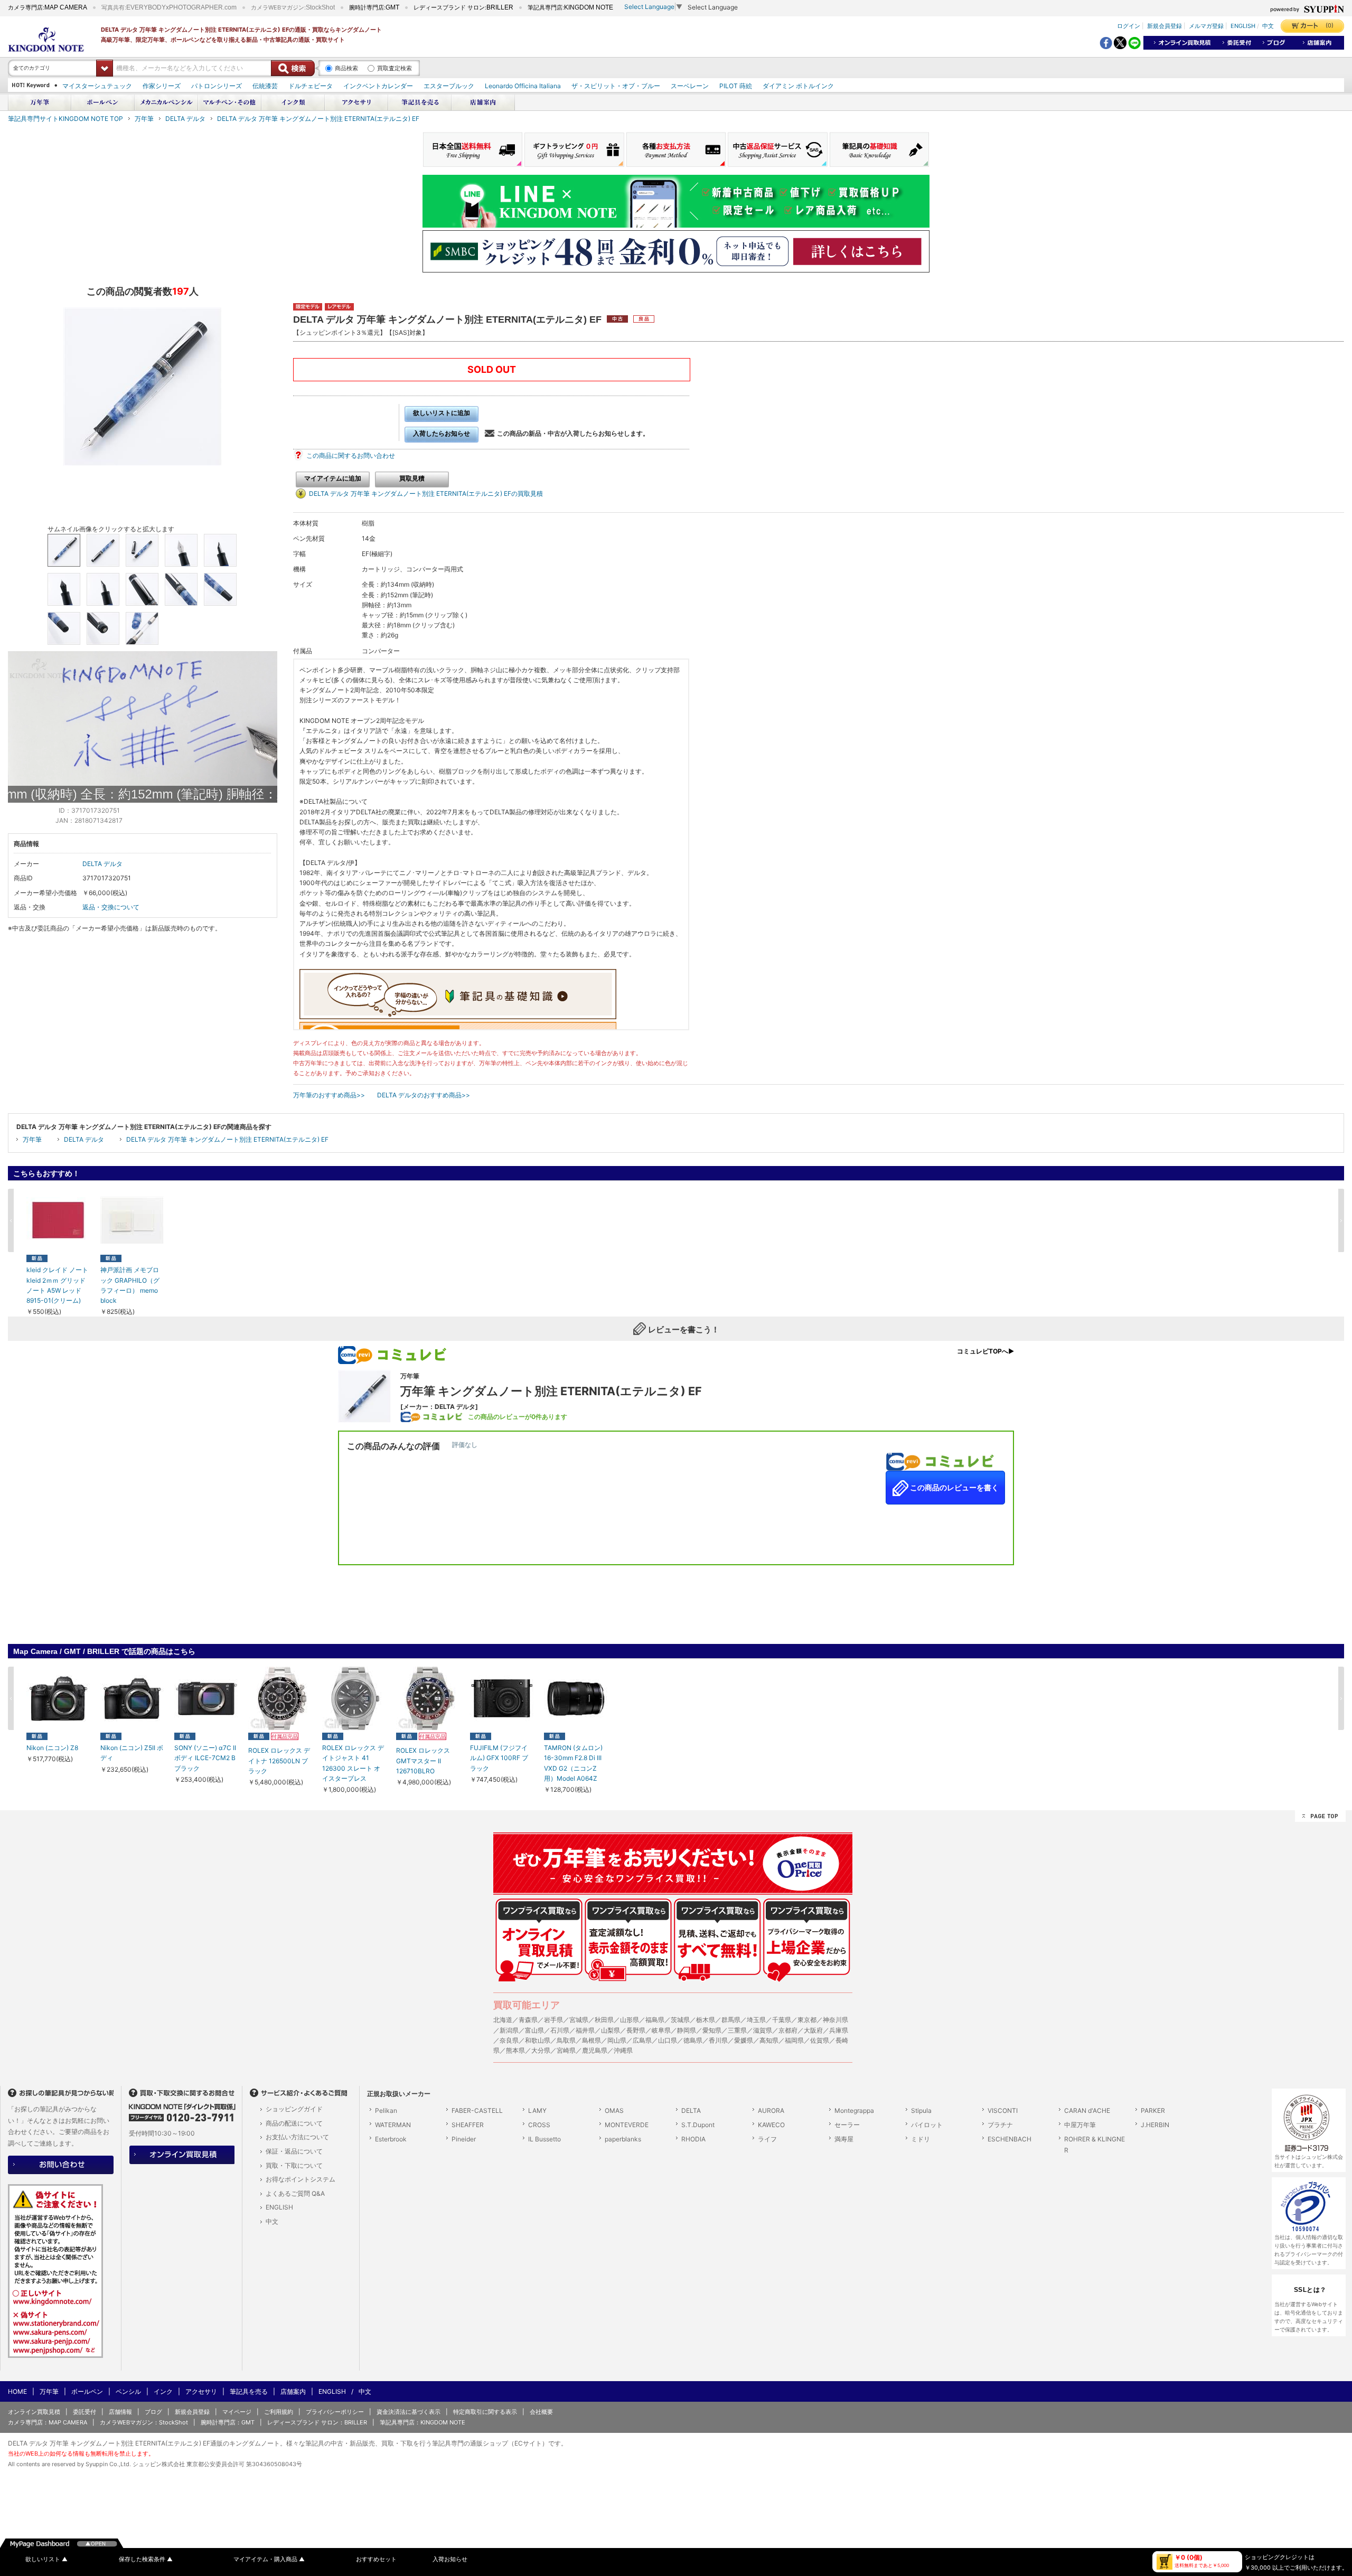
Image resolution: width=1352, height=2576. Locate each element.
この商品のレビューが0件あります (518, 1417)
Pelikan (386, 2110)
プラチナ (1000, 2125)
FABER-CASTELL (477, 2110)
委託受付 (84, 2412)
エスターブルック (449, 86)
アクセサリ (201, 2391)
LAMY (537, 2110)
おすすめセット (376, 2559)
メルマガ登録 (1206, 26)
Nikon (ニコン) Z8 (52, 1748)
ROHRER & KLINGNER (1095, 2145)
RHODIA (693, 2139)
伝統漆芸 (265, 86)
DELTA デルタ (185, 119)
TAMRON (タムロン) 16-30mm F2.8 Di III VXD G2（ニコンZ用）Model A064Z (573, 1763)
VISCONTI (1003, 2110)
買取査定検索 (395, 68)
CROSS (539, 2125)
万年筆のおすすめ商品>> (329, 1095)
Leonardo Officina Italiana (523, 86)
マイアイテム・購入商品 (269, 2559)
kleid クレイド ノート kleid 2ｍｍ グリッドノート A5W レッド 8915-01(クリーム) (57, 1285)
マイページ (237, 2412)
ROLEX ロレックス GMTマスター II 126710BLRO (423, 1760)
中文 (1268, 26)
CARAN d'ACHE (1087, 2110)
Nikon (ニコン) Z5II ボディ (132, 1753)
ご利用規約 (279, 2412)
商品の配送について (294, 2123)
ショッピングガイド (294, 2109)
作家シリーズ (162, 86)
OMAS (614, 2110)
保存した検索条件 (146, 2559)
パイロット (927, 2125)
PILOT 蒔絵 (736, 86)
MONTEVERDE (627, 2125)
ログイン (1129, 26)
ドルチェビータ (311, 86)
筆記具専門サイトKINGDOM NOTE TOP (65, 119)
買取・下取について (294, 2165)
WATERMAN (393, 2125)
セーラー (847, 2125)
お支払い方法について (297, 2137)
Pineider (464, 2139)
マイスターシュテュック (97, 86)
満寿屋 (844, 2139)
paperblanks (623, 2139)
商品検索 (346, 68)
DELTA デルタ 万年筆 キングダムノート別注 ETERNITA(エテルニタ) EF (318, 119)
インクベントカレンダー (378, 86)
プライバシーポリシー (335, 2412)
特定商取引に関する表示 (485, 2412)
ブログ (153, 2412)
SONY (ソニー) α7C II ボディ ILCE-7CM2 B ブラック (205, 1758)
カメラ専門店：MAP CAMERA (48, 2422)
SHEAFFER (468, 2125)
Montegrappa (854, 2110)
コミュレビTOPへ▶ (985, 1351)
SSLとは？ (1310, 2290)
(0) (1330, 25)
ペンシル (128, 2391)
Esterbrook (391, 2139)
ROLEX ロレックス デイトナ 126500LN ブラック (279, 1760)
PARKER (1153, 2110)
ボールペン (87, 2391)
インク (163, 2391)
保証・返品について (294, 2151)
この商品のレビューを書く (954, 1488)
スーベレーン (690, 86)
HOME (17, 2391)
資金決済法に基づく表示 (409, 2412)
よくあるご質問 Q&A (295, 2193)
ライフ (767, 2139)
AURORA (771, 2110)
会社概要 (541, 2412)
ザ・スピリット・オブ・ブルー (616, 86)
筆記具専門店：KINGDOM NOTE (422, 2422)
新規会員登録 (1165, 26)
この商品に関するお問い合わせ (351, 455)
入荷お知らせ (450, 2559)
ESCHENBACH (1010, 2139)
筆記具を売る (249, 2391)
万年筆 (144, 119)
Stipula (921, 2110)
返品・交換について (111, 907)
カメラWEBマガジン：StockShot (144, 2422)
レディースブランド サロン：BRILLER (317, 2422)
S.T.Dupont (698, 2125)
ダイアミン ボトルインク (798, 86)
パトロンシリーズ (217, 86)
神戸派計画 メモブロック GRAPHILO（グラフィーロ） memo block (130, 1285)
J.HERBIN (1155, 2125)
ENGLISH (1243, 26)
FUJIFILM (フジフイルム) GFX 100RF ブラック (499, 1758)
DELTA (691, 2110)
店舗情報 (120, 2412)
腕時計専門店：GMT (228, 2422)
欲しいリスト (46, 2559)
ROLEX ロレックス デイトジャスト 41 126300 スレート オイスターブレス (353, 1763)
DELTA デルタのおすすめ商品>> (424, 1095)
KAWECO (771, 2125)
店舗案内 (293, 2391)
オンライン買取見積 (34, 2412)
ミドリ (921, 2139)
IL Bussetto (544, 2139)
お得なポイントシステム (301, 2179)
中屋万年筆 (1080, 2125)
